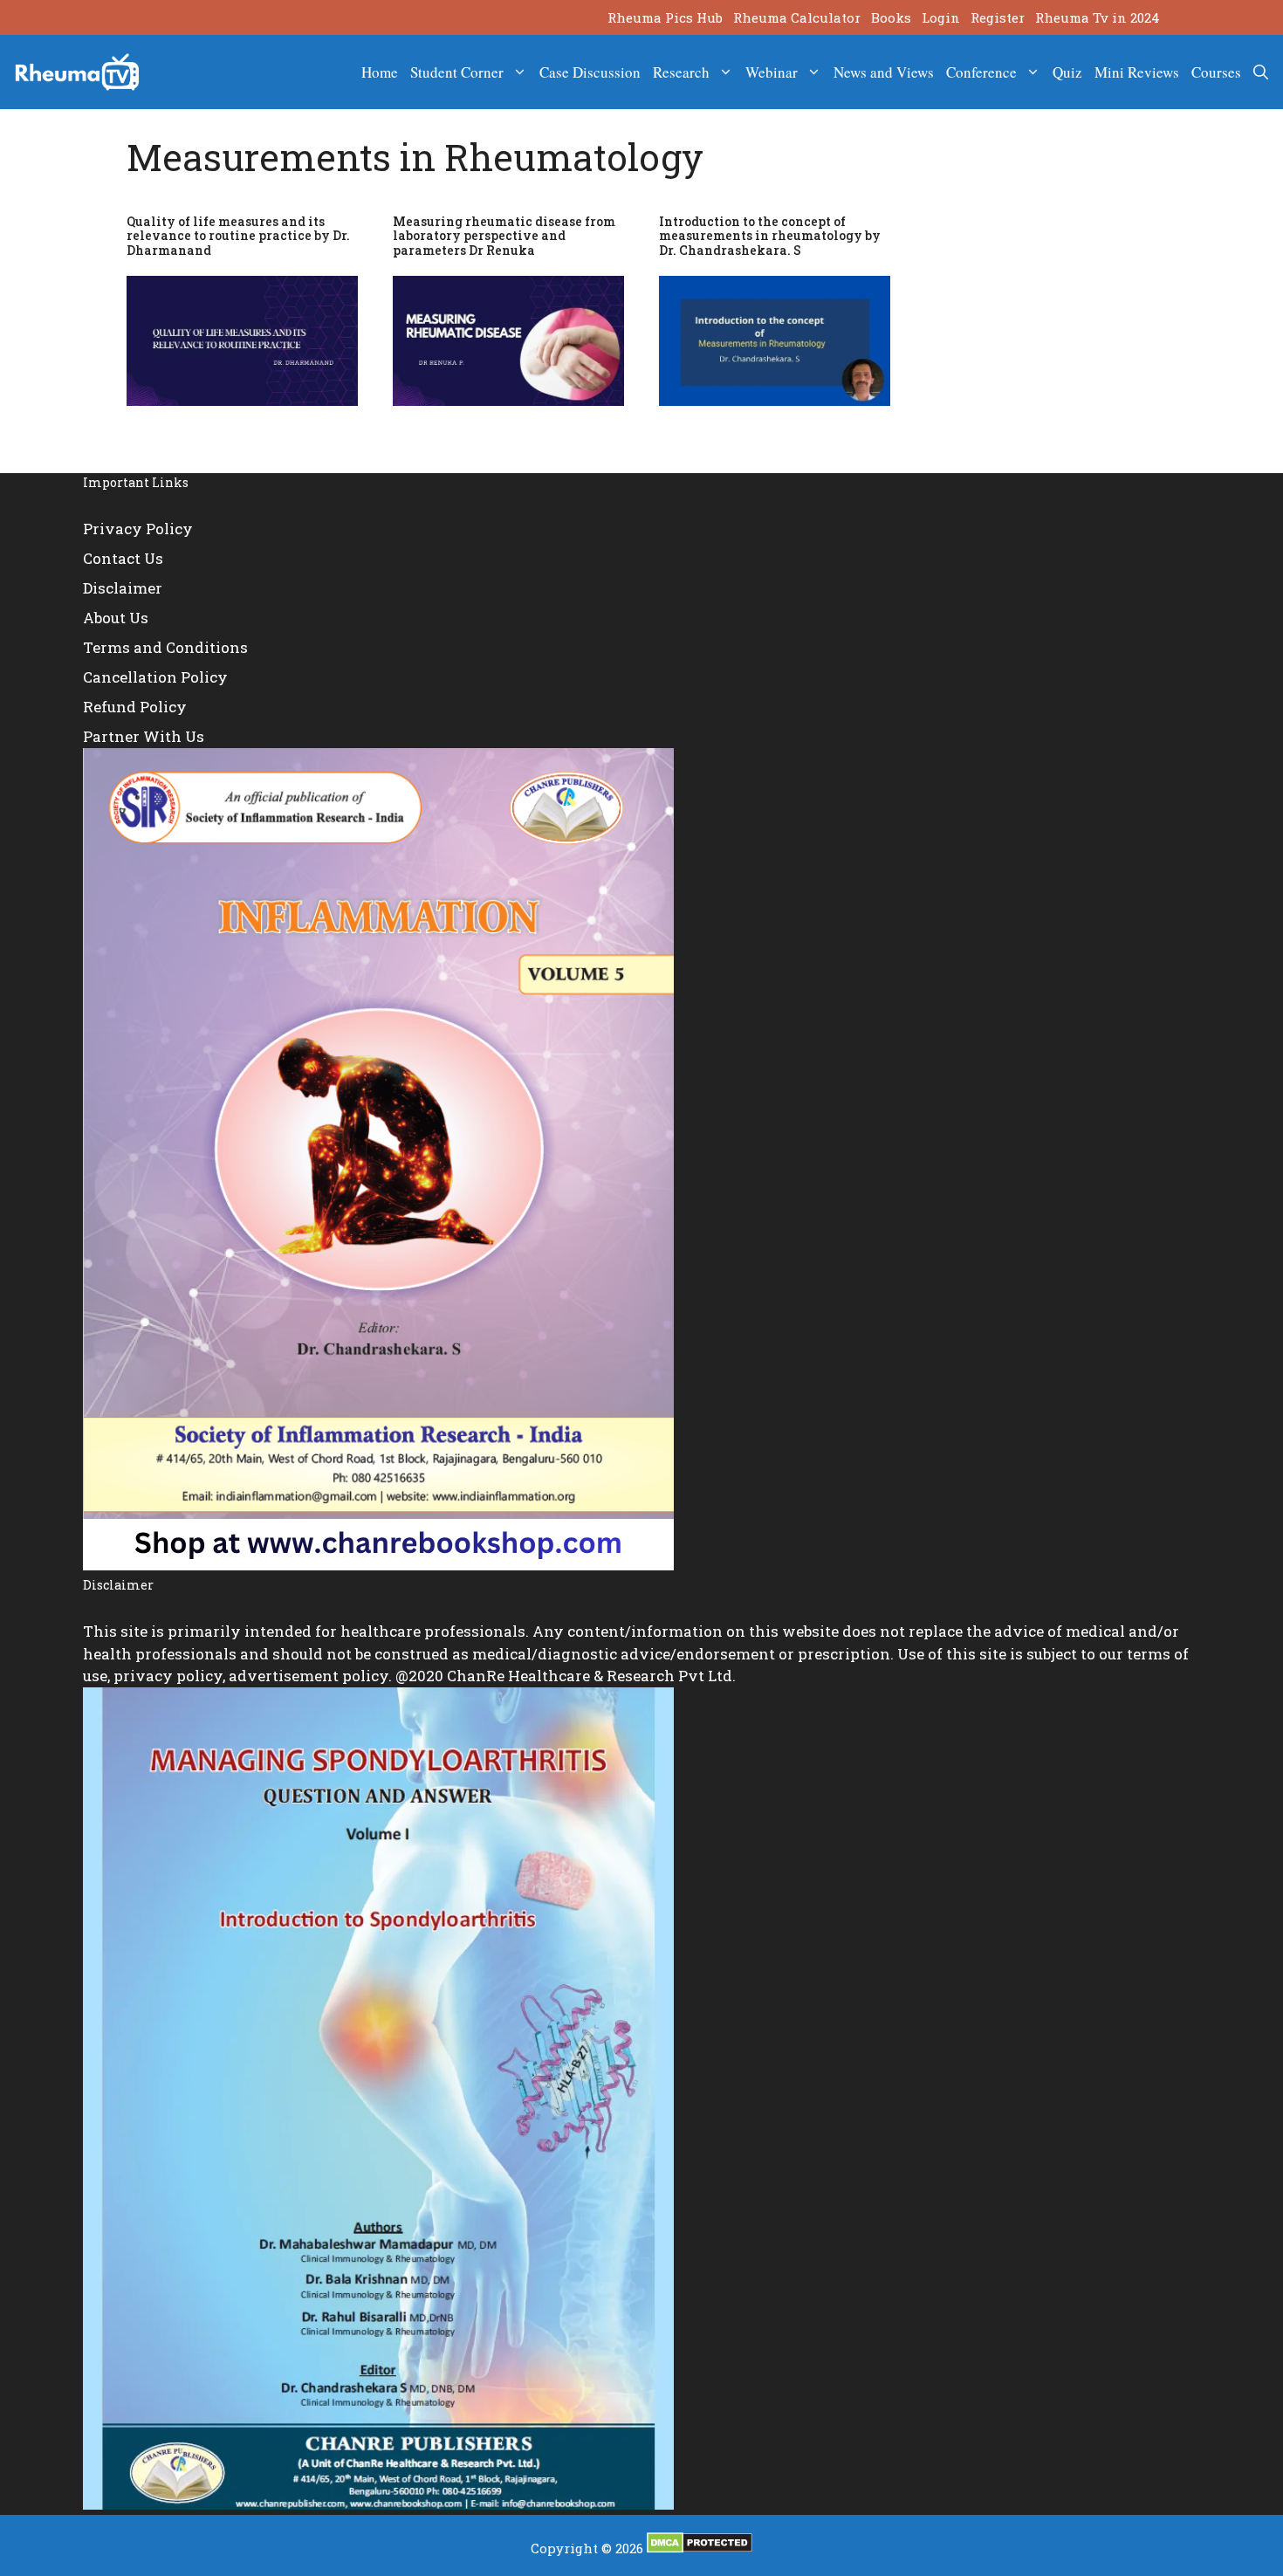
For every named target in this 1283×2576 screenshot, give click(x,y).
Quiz (1067, 72)
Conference (981, 72)
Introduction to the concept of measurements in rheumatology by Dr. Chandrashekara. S (770, 236)
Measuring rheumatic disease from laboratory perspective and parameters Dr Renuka (504, 236)
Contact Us (123, 558)
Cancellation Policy (155, 677)
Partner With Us (144, 736)
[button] (1261, 72)
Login (941, 17)
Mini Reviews (1137, 72)
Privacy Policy (138, 529)
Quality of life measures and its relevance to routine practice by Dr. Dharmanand (238, 236)
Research (681, 72)
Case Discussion (590, 72)
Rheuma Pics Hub (665, 17)
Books (891, 17)
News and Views (884, 72)
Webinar (772, 72)
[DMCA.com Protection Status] (700, 2548)
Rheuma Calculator (797, 17)
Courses (1216, 72)
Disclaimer (123, 588)
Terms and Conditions (165, 647)
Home (380, 72)
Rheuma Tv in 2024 (1098, 17)
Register (998, 17)
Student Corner (457, 72)
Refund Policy (135, 707)
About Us (116, 618)
